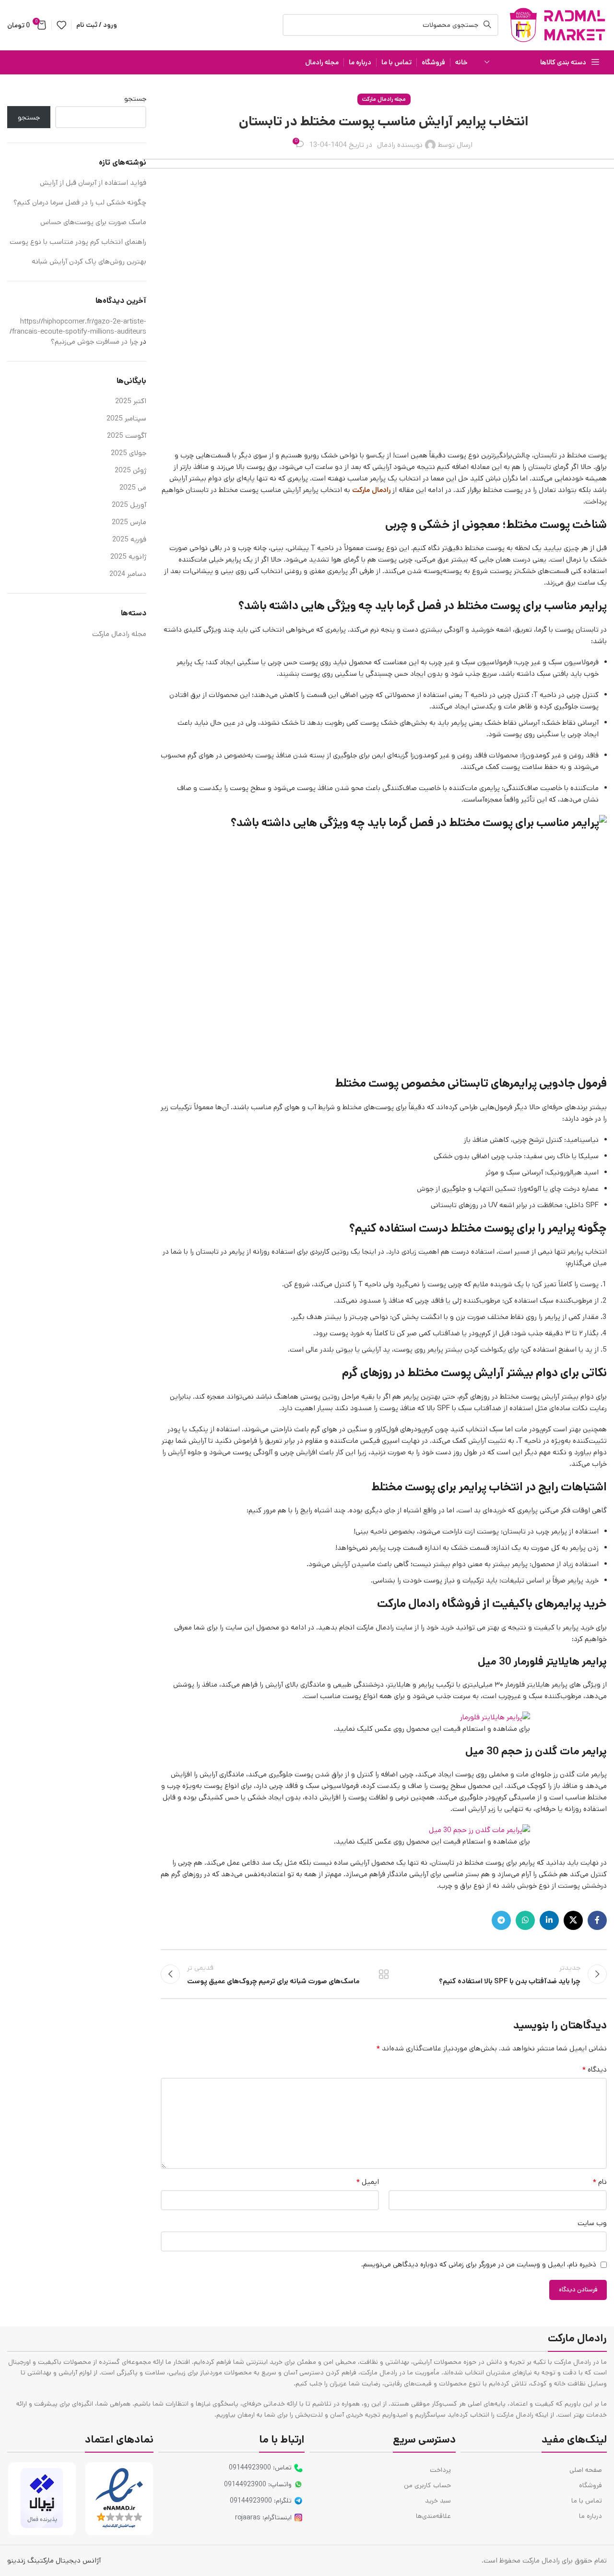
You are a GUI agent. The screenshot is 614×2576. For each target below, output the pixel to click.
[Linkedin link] (549, 1920)
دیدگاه (594, 2069)
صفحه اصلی (586, 2470)
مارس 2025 (129, 522)
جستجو (135, 99)
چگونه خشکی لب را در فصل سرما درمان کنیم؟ (79, 202)
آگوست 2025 (127, 436)
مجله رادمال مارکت (384, 99)
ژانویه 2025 (128, 557)
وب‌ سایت (592, 2223)
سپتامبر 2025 (126, 418)
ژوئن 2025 (130, 470)
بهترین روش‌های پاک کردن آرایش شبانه (89, 261)
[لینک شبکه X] (573, 1920)
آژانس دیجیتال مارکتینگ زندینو (54, 2560)
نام (600, 2182)
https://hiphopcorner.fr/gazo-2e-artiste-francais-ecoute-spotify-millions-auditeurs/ (78, 326)
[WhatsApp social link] (525, 1920)
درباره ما (590, 2516)
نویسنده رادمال (400, 145)
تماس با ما (587, 2501)
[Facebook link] (597, 1920)
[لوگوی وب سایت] (557, 25)
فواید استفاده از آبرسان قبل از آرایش (92, 183)
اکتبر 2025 (131, 401)
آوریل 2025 (129, 505)
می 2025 (133, 487)
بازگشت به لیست (384, 1974)
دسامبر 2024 (128, 574)
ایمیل (367, 2182)
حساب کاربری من (427, 2485)
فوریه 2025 (129, 539)
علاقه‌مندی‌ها (433, 2516)
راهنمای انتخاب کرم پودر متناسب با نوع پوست (78, 242)
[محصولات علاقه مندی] (61, 25)
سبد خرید (438, 2501)
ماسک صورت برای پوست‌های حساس (92, 222)
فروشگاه (590, 2485)
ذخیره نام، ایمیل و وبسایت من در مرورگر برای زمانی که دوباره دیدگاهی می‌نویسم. (479, 2264)
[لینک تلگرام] (501, 1920)
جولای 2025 (129, 453)
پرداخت (440, 2470)
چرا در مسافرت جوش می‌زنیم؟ (94, 341)
